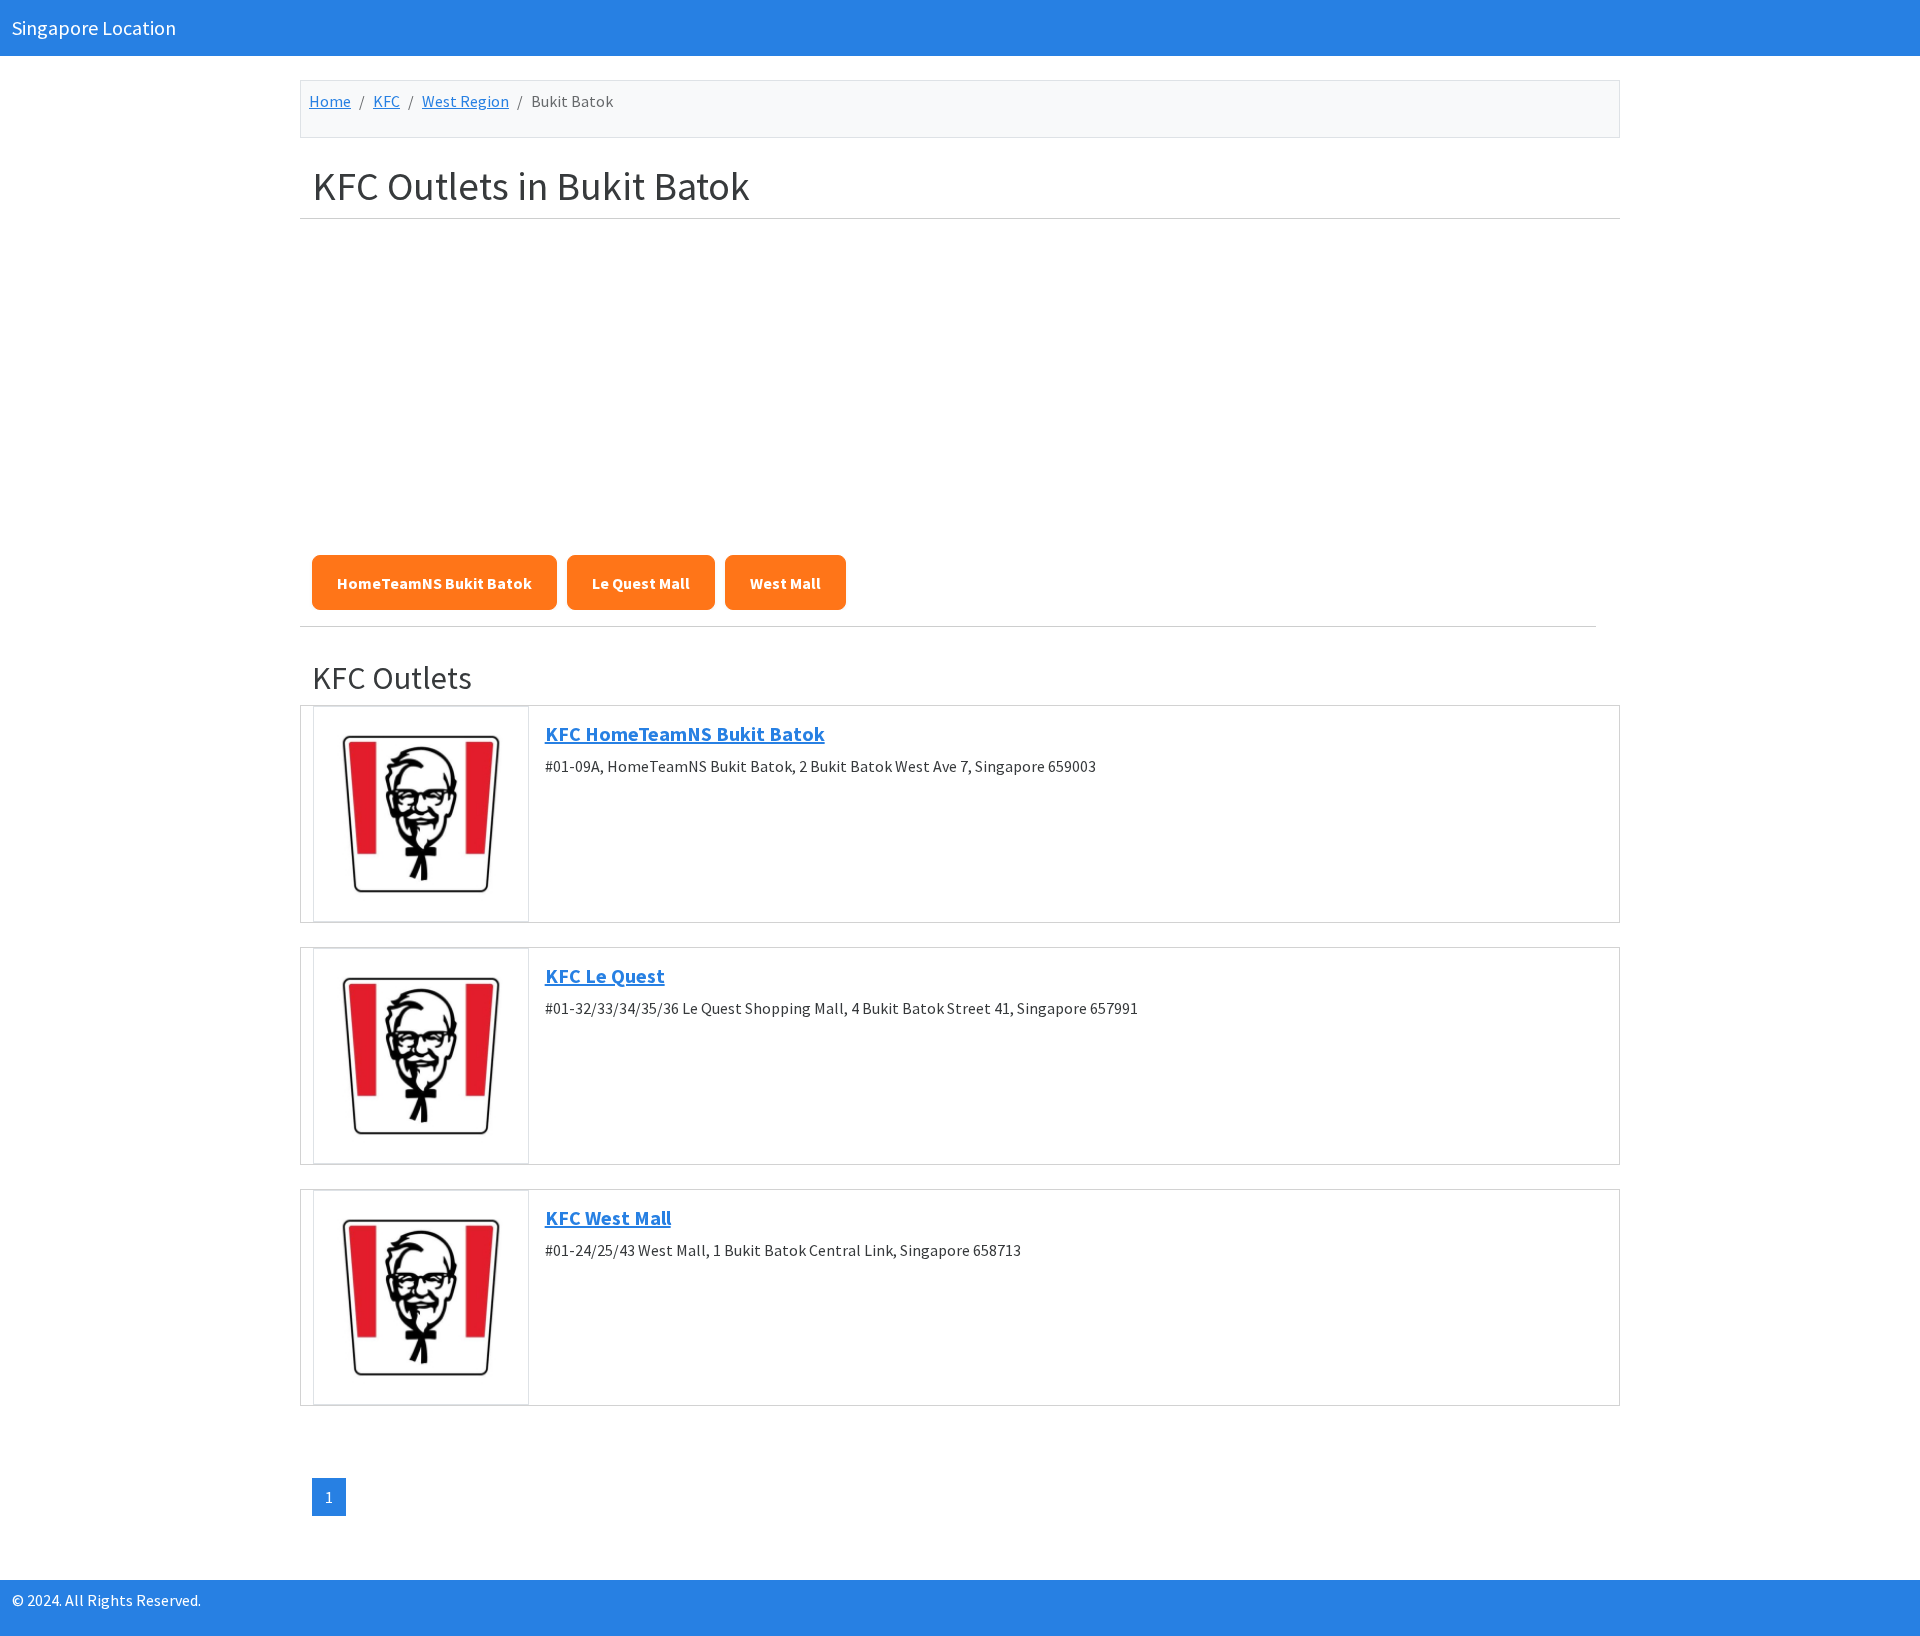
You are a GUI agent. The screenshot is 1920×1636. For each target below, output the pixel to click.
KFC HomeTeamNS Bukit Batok (685, 733)
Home (330, 101)
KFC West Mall (608, 1217)
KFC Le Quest (605, 975)
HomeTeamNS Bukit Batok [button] (434, 583)
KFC (386, 101)
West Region (465, 101)
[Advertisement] (912, 375)
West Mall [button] (785, 583)
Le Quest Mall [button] (641, 583)
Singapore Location (94, 27)
